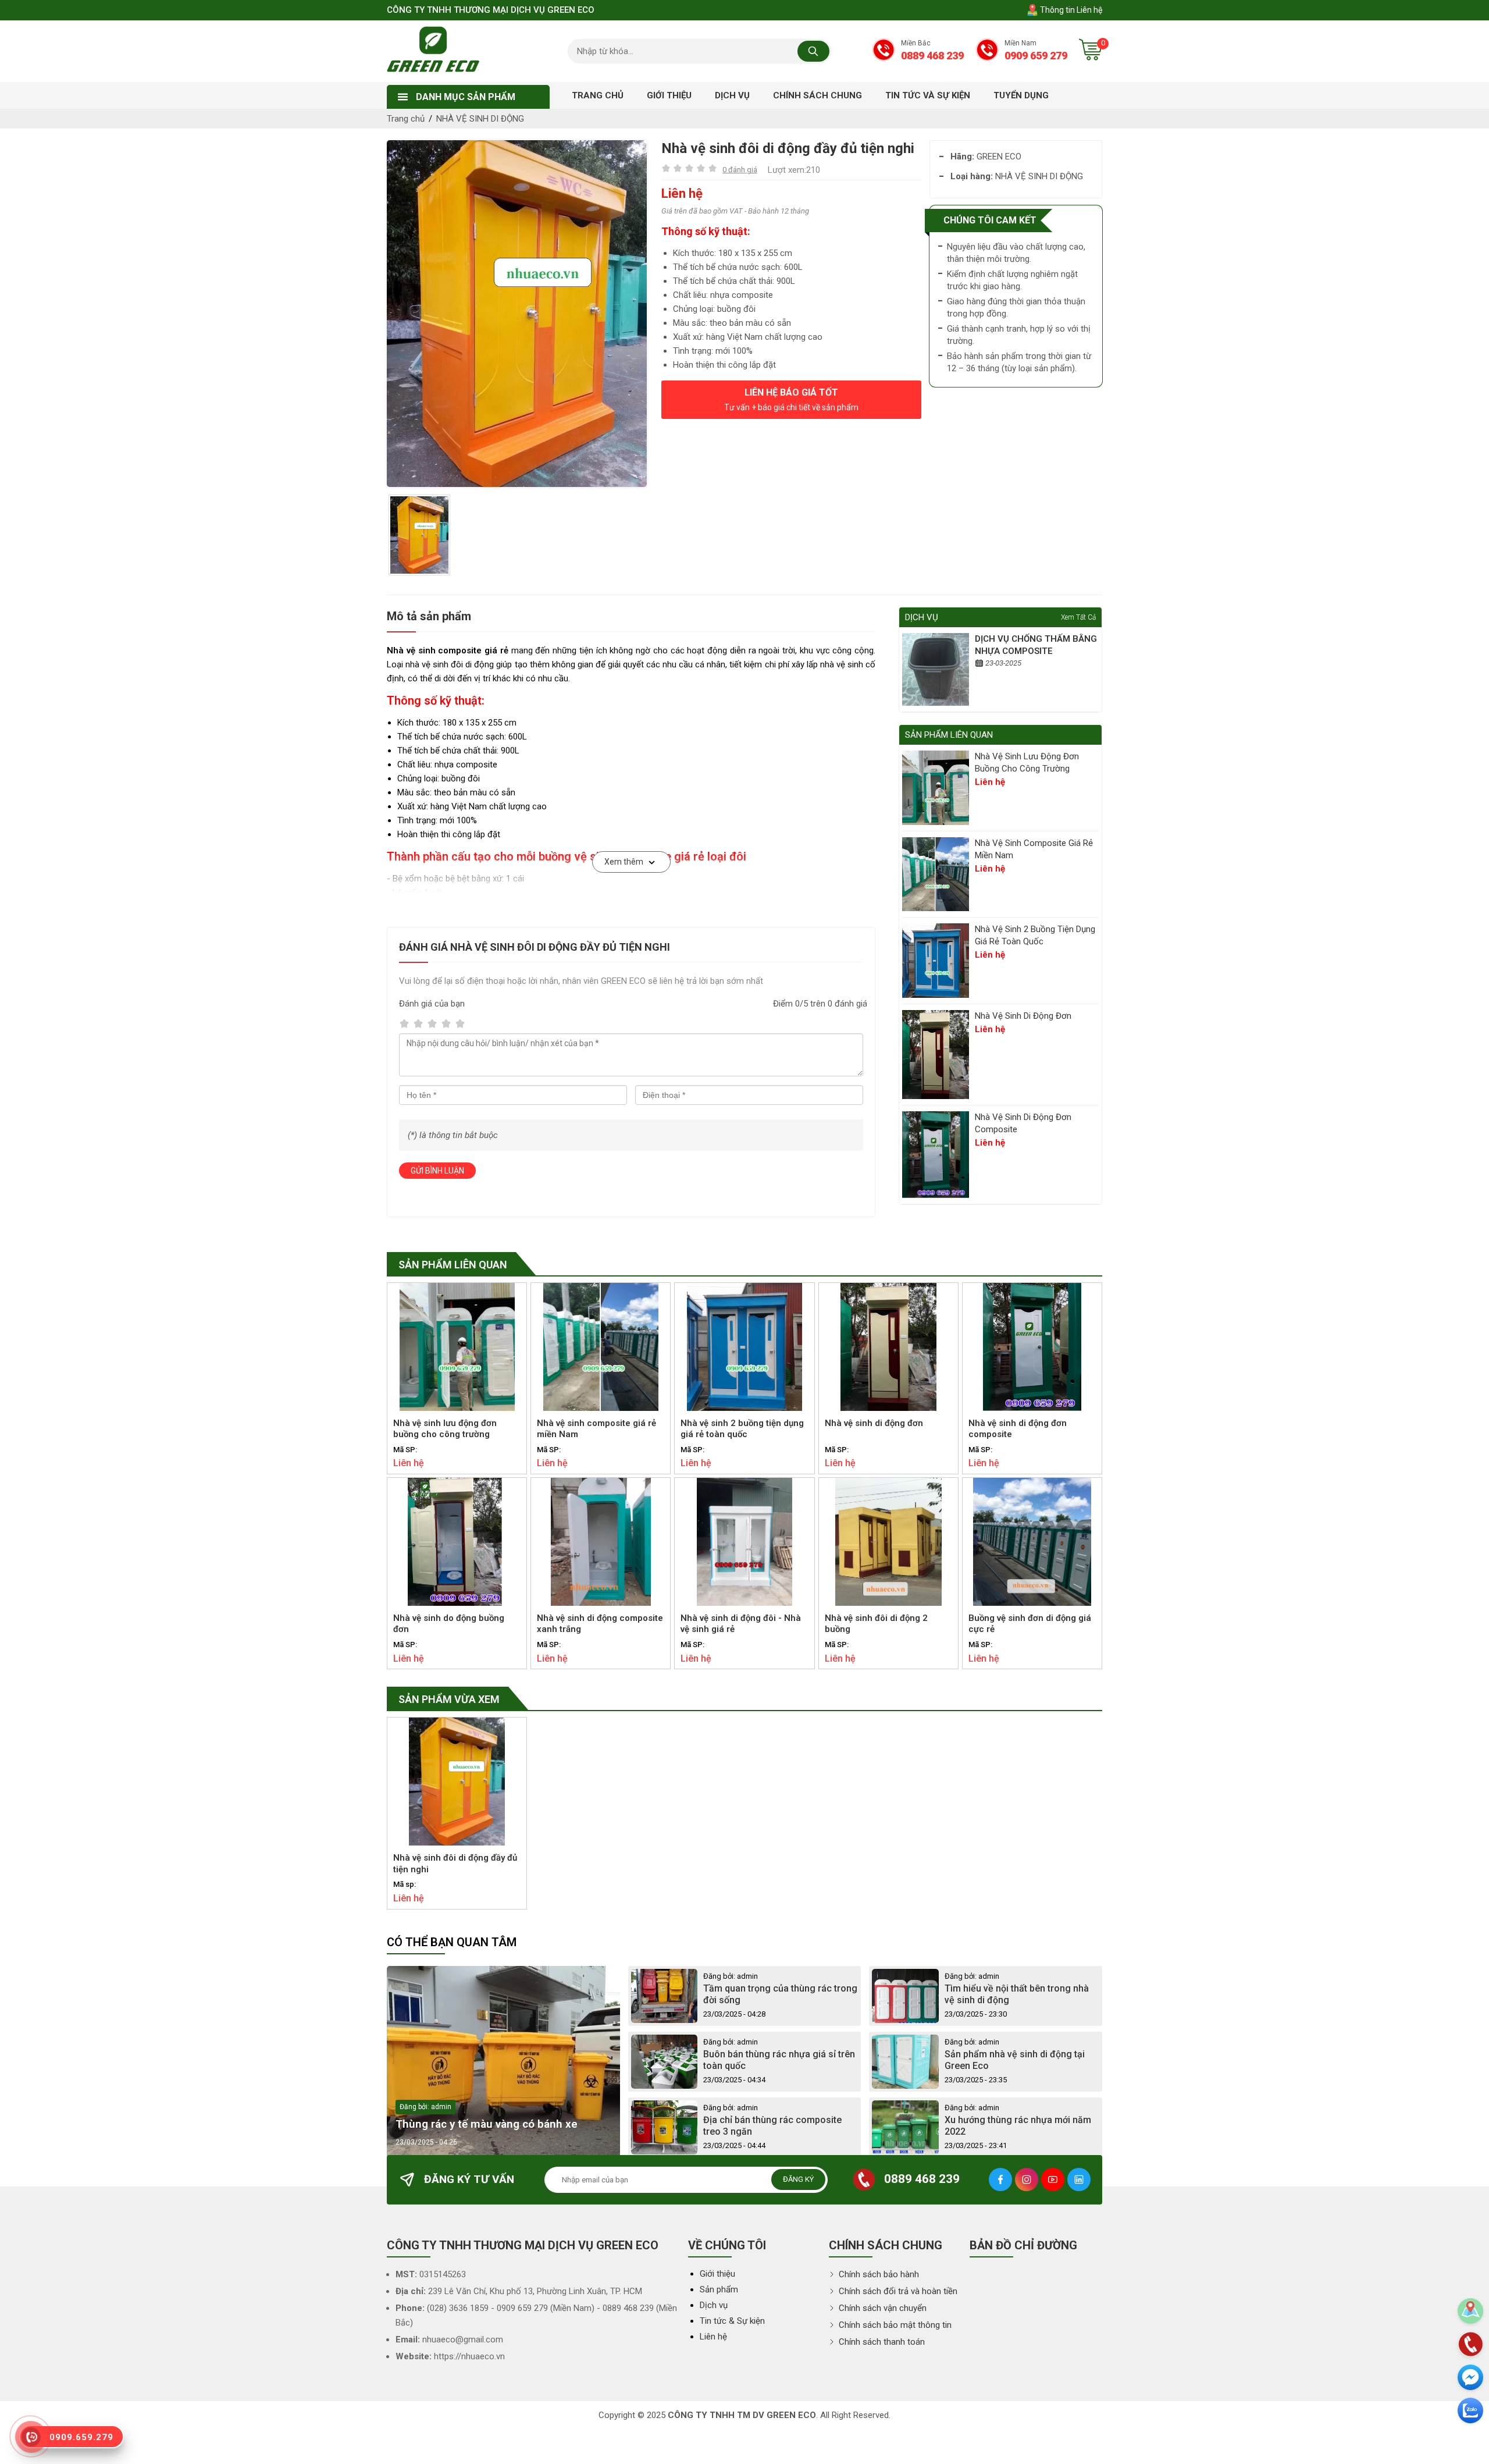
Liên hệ (713, 2337)
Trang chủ (406, 119)
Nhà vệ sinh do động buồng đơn (449, 1624)
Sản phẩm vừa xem (449, 1699)
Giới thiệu (717, 2274)
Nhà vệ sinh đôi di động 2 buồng (876, 1624)
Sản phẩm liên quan (453, 1265)
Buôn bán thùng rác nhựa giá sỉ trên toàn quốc (779, 2060)
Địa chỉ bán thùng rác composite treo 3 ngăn (772, 2126)
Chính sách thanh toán (881, 2342)
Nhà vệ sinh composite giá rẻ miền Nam (1034, 849)
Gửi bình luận (437, 1171)
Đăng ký (798, 2179)
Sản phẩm (719, 2289)
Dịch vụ (714, 2305)
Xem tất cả (1078, 617)
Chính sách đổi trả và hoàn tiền (897, 2291)
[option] (517, 314)
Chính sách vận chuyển (881, 2308)
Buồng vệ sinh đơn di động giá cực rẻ (1030, 1624)
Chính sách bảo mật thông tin (894, 2325)
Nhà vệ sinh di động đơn (1023, 1016)
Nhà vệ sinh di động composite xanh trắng (600, 1624)
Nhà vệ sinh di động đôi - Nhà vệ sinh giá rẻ (741, 1624)
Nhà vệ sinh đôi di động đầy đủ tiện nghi (455, 1864)
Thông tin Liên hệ (1070, 10)
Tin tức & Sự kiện (732, 2321)
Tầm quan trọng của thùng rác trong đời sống (780, 1994)
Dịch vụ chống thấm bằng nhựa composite (1036, 645)
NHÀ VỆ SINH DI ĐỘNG (480, 119)
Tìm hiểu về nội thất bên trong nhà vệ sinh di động (1017, 1994)
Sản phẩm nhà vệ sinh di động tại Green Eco (1015, 2060)
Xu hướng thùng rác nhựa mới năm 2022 (1018, 2126)
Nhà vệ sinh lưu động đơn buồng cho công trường (1027, 762)
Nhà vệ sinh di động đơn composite (1023, 1123)
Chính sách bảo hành (878, 2274)
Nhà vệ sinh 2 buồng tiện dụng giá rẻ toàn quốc (1035, 935)
